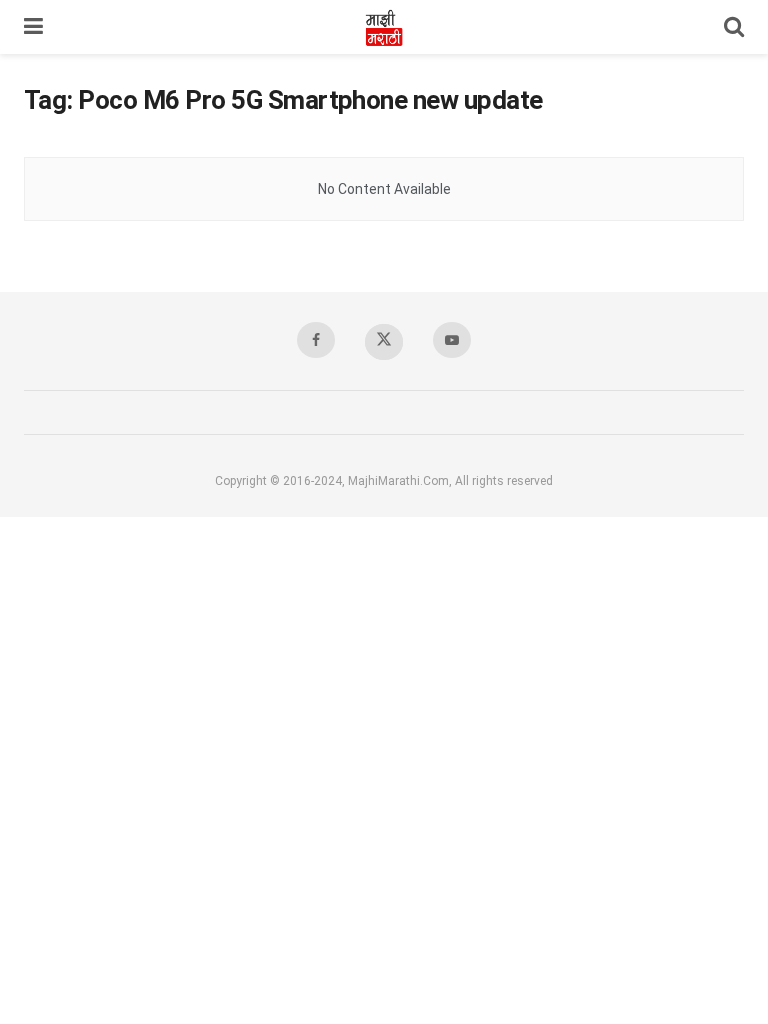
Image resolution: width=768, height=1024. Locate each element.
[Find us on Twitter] (384, 342)
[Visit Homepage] (384, 27)
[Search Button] (734, 27)
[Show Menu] (33, 27)
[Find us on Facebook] (316, 340)
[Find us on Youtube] (452, 340)
